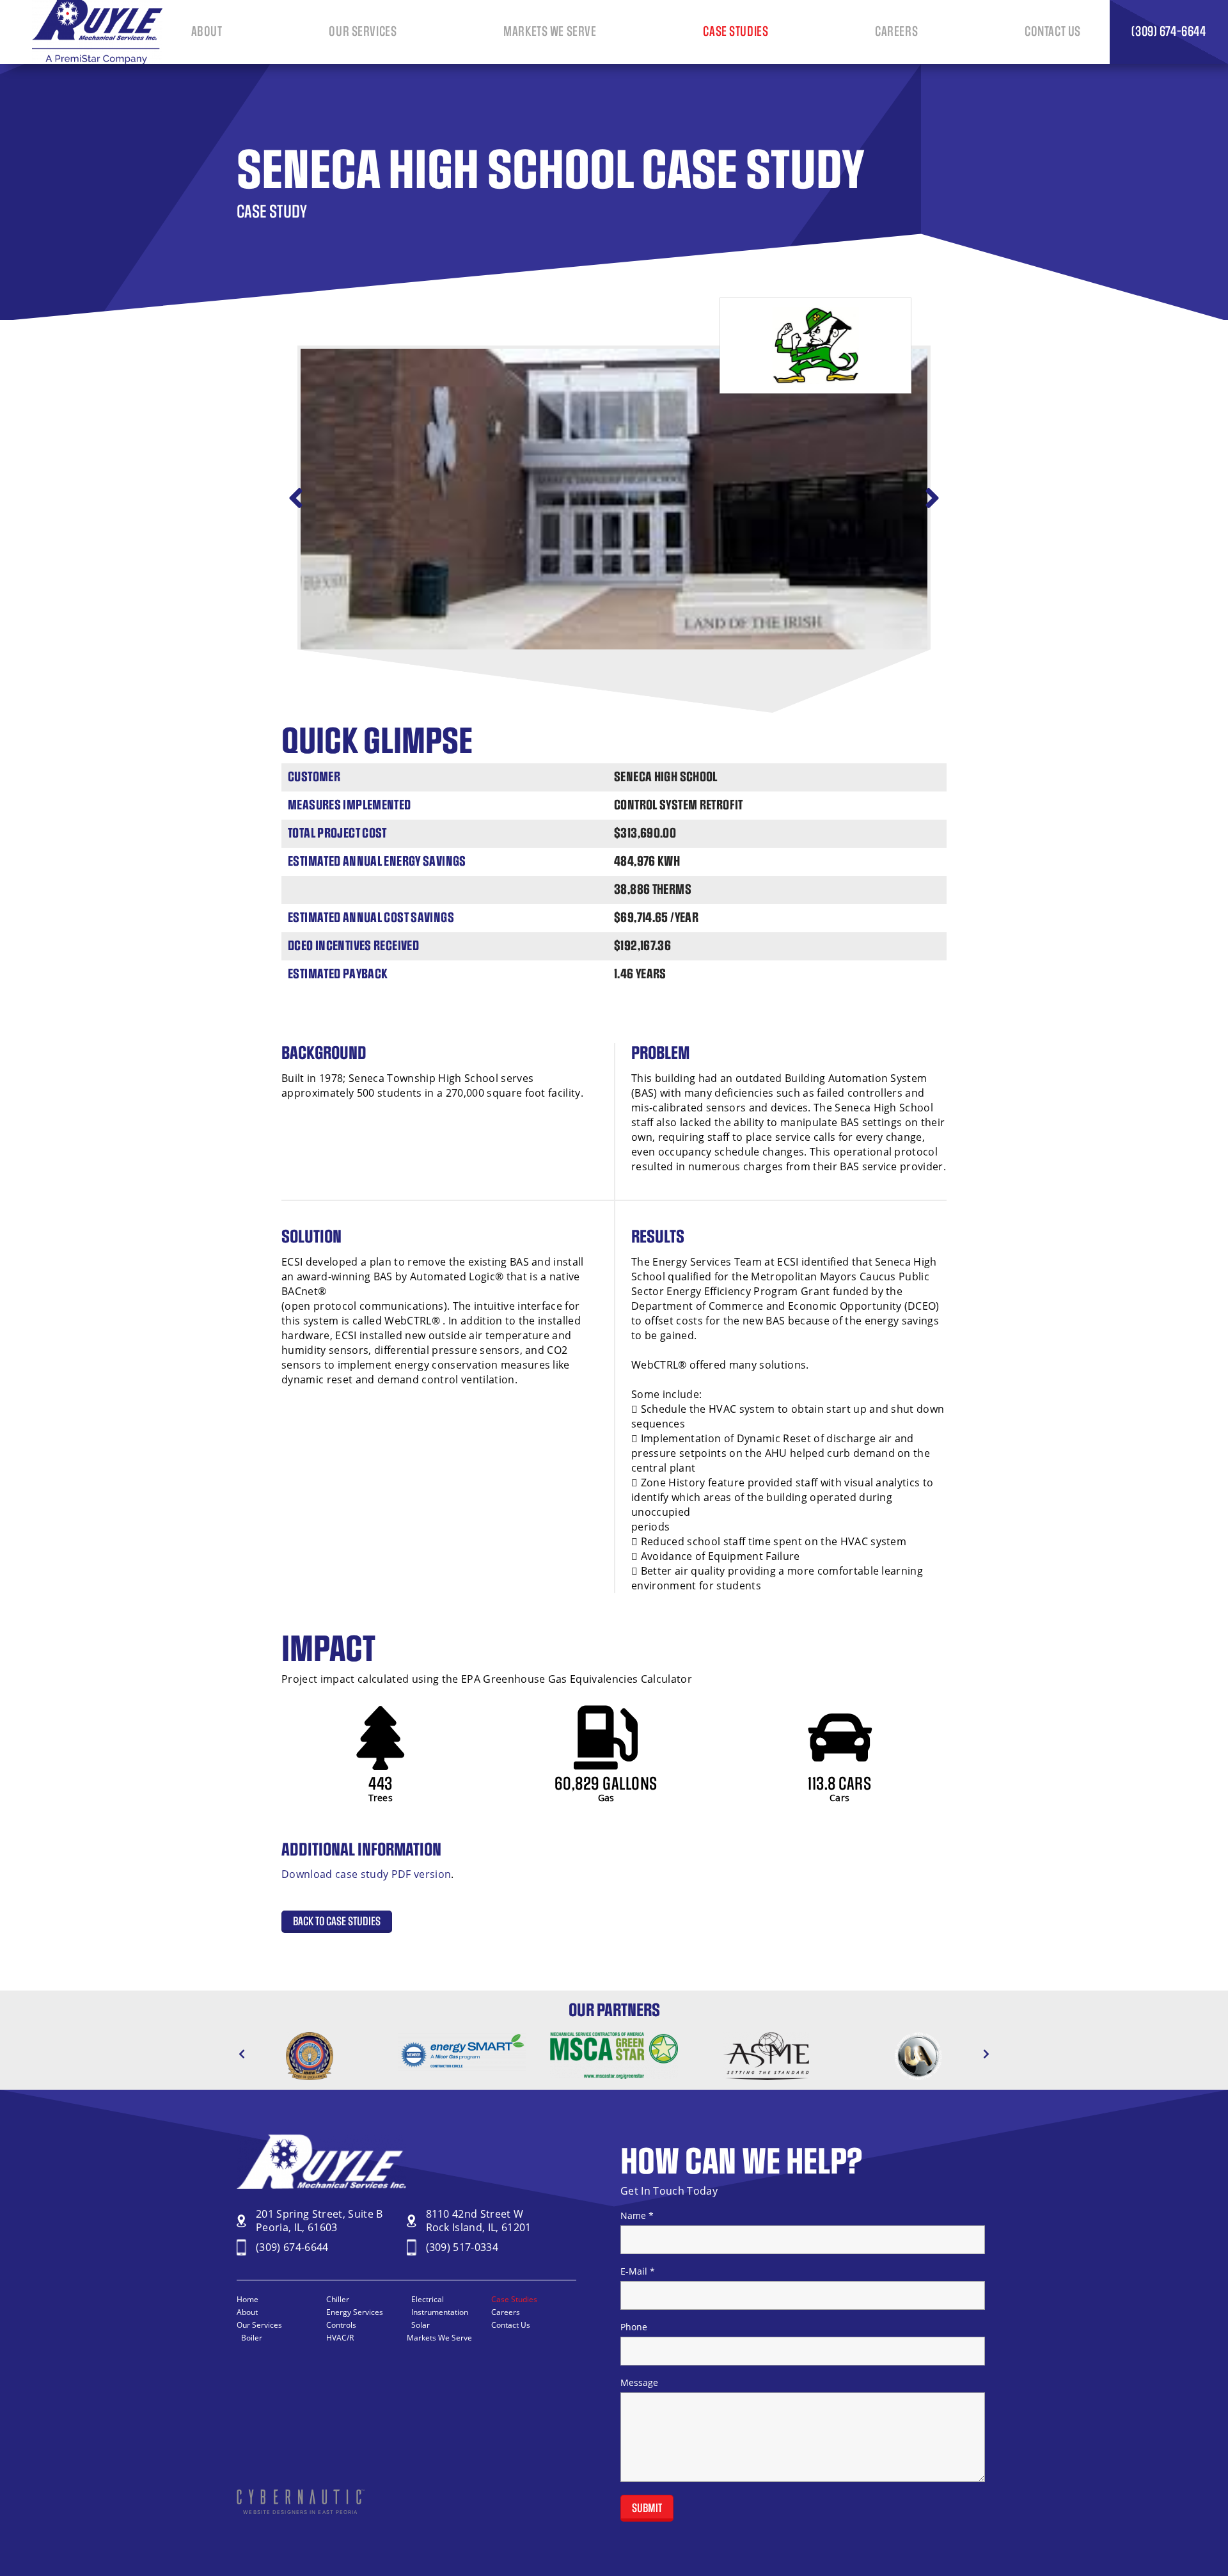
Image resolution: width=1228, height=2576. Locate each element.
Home (248, 2299)
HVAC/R (340, 2338)
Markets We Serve (550, 32)
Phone (634, 2327)
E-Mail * (638, 2271)
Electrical (428, 2299)
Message (639, 2383)
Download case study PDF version (366, 1874)
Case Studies (736, 32)
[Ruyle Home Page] (97, 60)
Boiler (252, 2338)
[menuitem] (207, 32)
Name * (637, 2216)
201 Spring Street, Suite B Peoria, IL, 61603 (319, 2221)
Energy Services (355, 2312)
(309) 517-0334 (462, 2247)
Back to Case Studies (337, 1922)
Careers (896, 32)
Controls (341, 2325)
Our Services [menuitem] (363, 32)
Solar (421, 2325)
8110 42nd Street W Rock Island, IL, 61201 (479, 2221)
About (207, 32)
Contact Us (1053, 32)
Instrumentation (440, 2312)
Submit (647, 2508)
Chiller (338, 2299)
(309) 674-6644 (292, 2247)
